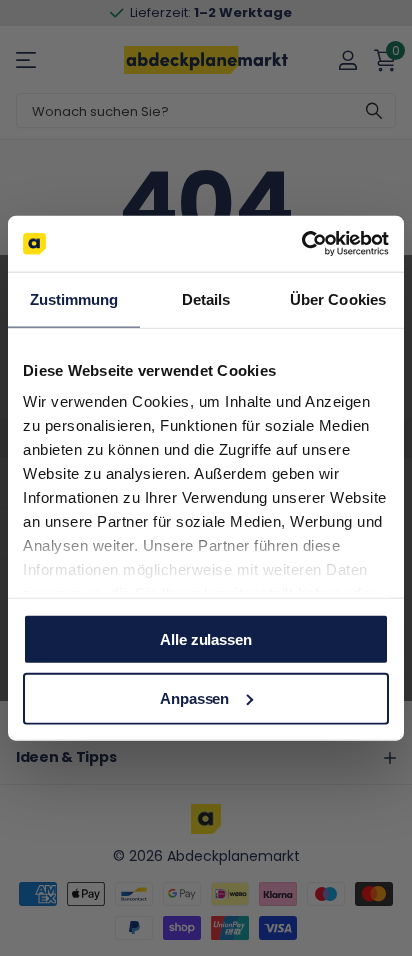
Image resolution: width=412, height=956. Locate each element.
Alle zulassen (205, 638)
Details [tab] (206, 298)
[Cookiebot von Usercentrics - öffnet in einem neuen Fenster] (301, 244)
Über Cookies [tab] (338, 298)
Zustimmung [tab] (74, 298)
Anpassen (194, 698)
